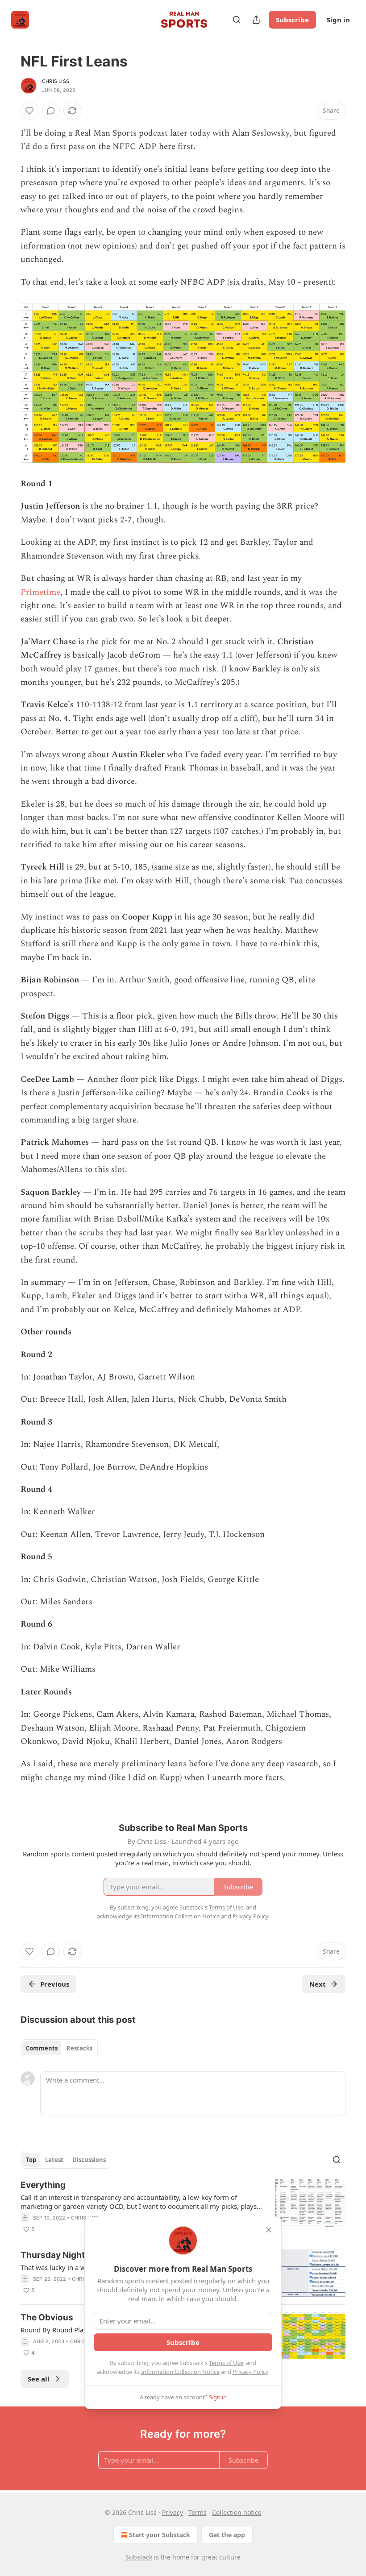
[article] (183, 2207)
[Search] (237, 20)
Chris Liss (56, 81)
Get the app (227, 2535)
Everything (43, 2185)
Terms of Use (226, 2363)
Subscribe (292, 20)
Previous (55, 1984)
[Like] (29, 111)
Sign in (338, 20)
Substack (139, 2557)
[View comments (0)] (51, 111)
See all (39, 2379)
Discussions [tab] (89, 2160)
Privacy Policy (250, 2372)
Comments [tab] (42, 2048)
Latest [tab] (54, 2160)
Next (318, 1984)
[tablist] (59, 2048)
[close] (269, 2230)
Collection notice (237, 2512)
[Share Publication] (256, 20)
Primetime (40, 592)
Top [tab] (31, 2160)
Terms (198, 2512)
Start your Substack (160, 2535)
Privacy (173, 2512)
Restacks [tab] (79, 2048)
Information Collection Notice (180, 2372)
